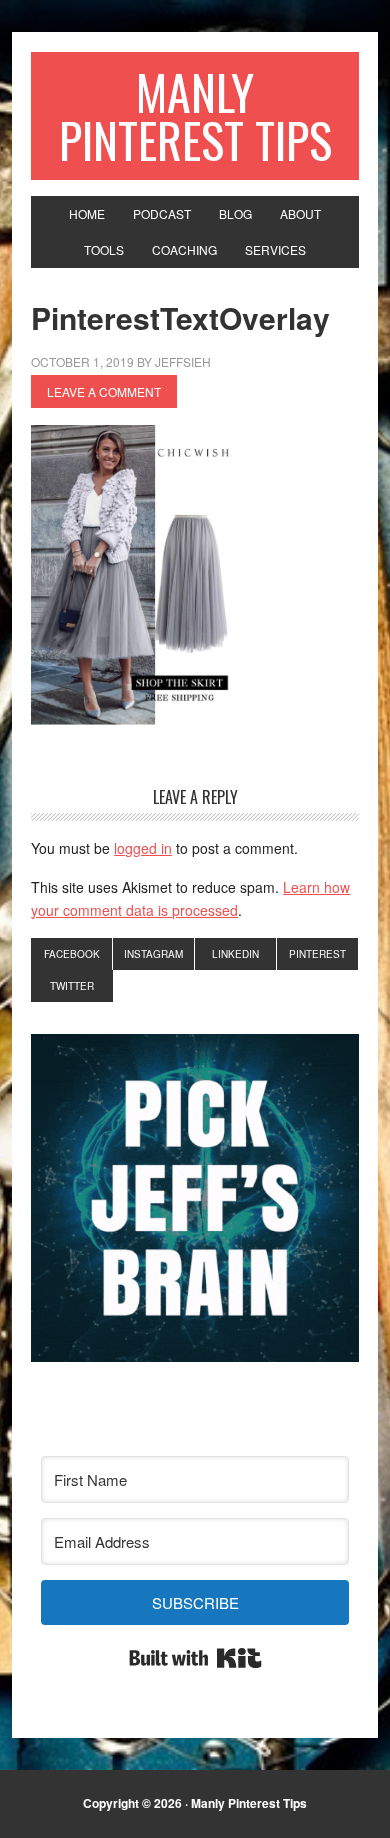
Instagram (153, 954)
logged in (143, 848)
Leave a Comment (104, 391)
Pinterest (317, 954)
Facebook (72, 954)
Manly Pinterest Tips (195, 115)
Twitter (72, 986)
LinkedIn (235, 954)
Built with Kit (195, 1658)
